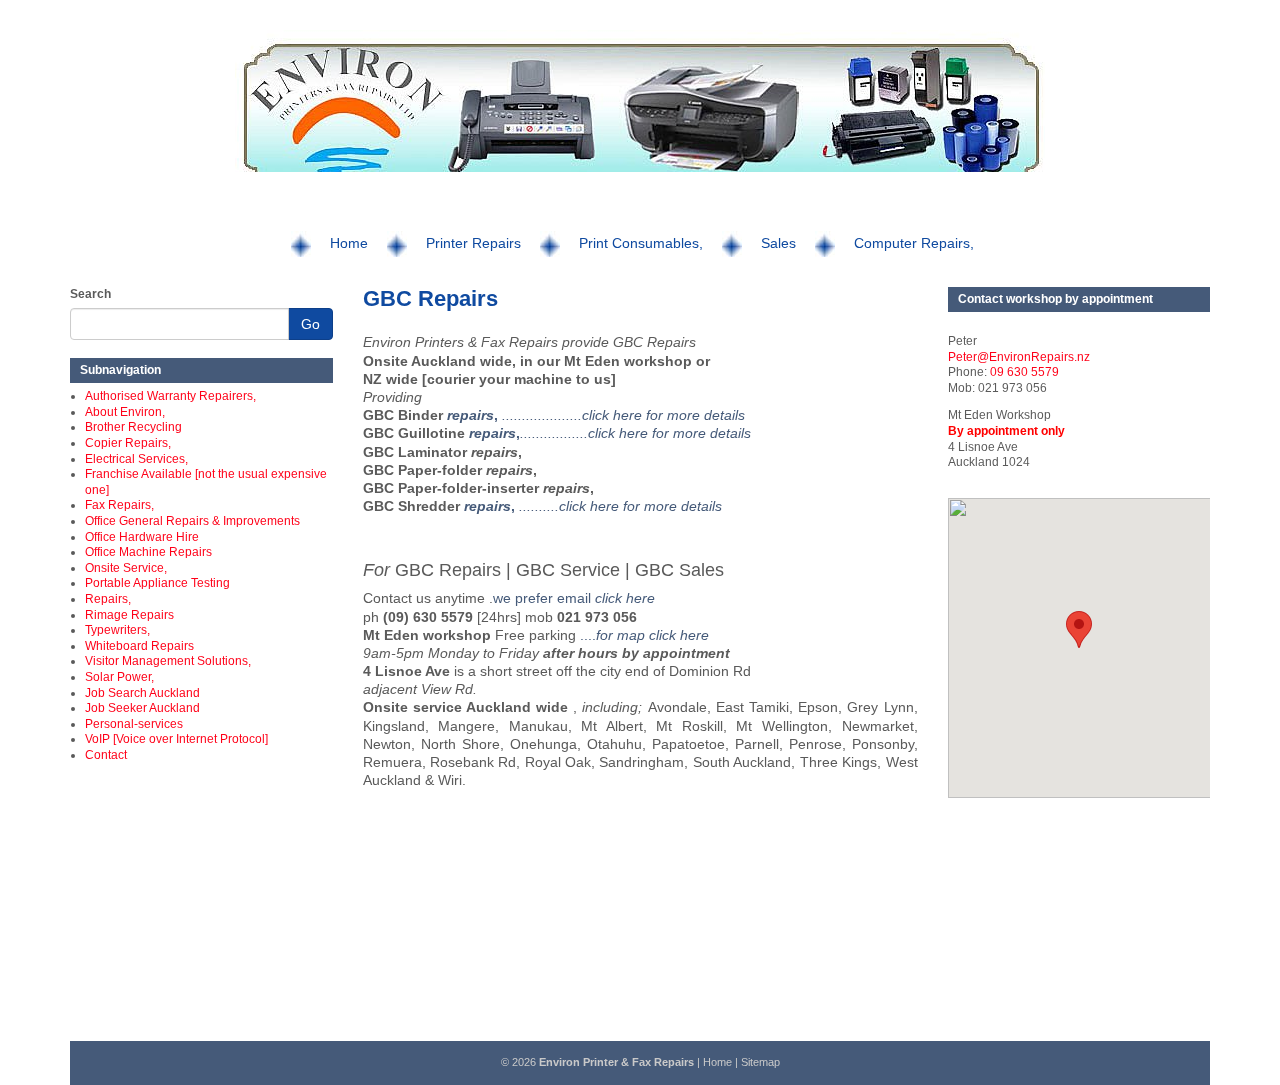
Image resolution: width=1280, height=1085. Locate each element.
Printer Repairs (473, 243)
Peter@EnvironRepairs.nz (1019, 357)
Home (349, 243)
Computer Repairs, (914, 243)
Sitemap (760, 1062)
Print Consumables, (641, 243)
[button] (1079, 629)
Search (90, 294)
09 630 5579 (1024, 372)
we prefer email (574, 598)
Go (310, 324)
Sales (778, 243)
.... (642, 635)
